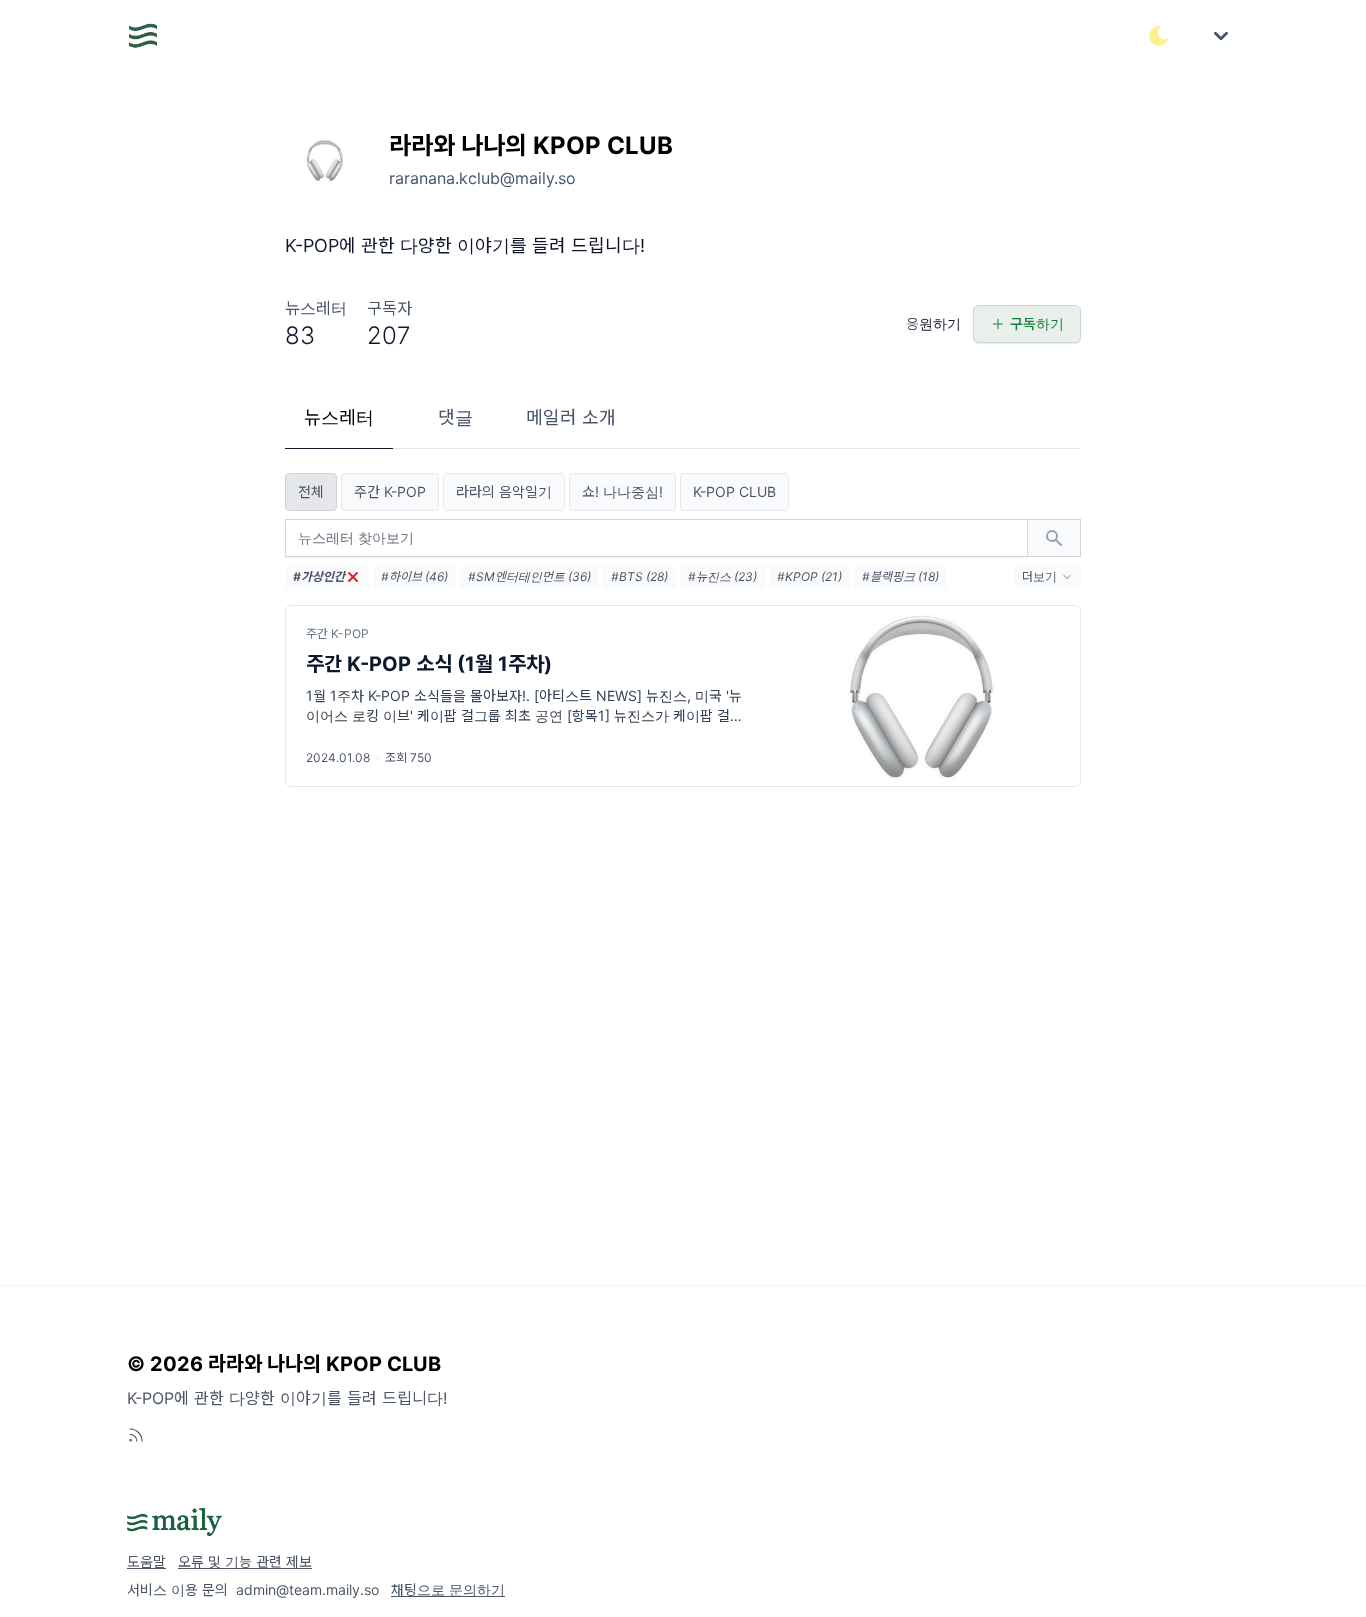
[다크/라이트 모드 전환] (1159, 36)
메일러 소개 (571, 417)
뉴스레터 (339, 417)
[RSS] (136, 1435)
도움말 (146, 1561)
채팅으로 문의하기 (448, 1589)
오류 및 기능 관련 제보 (245, 1561)
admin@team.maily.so (307, 1589)
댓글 (455, 417)
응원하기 (933, 323)
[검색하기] (1054, 538)
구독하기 (1037, 323)
